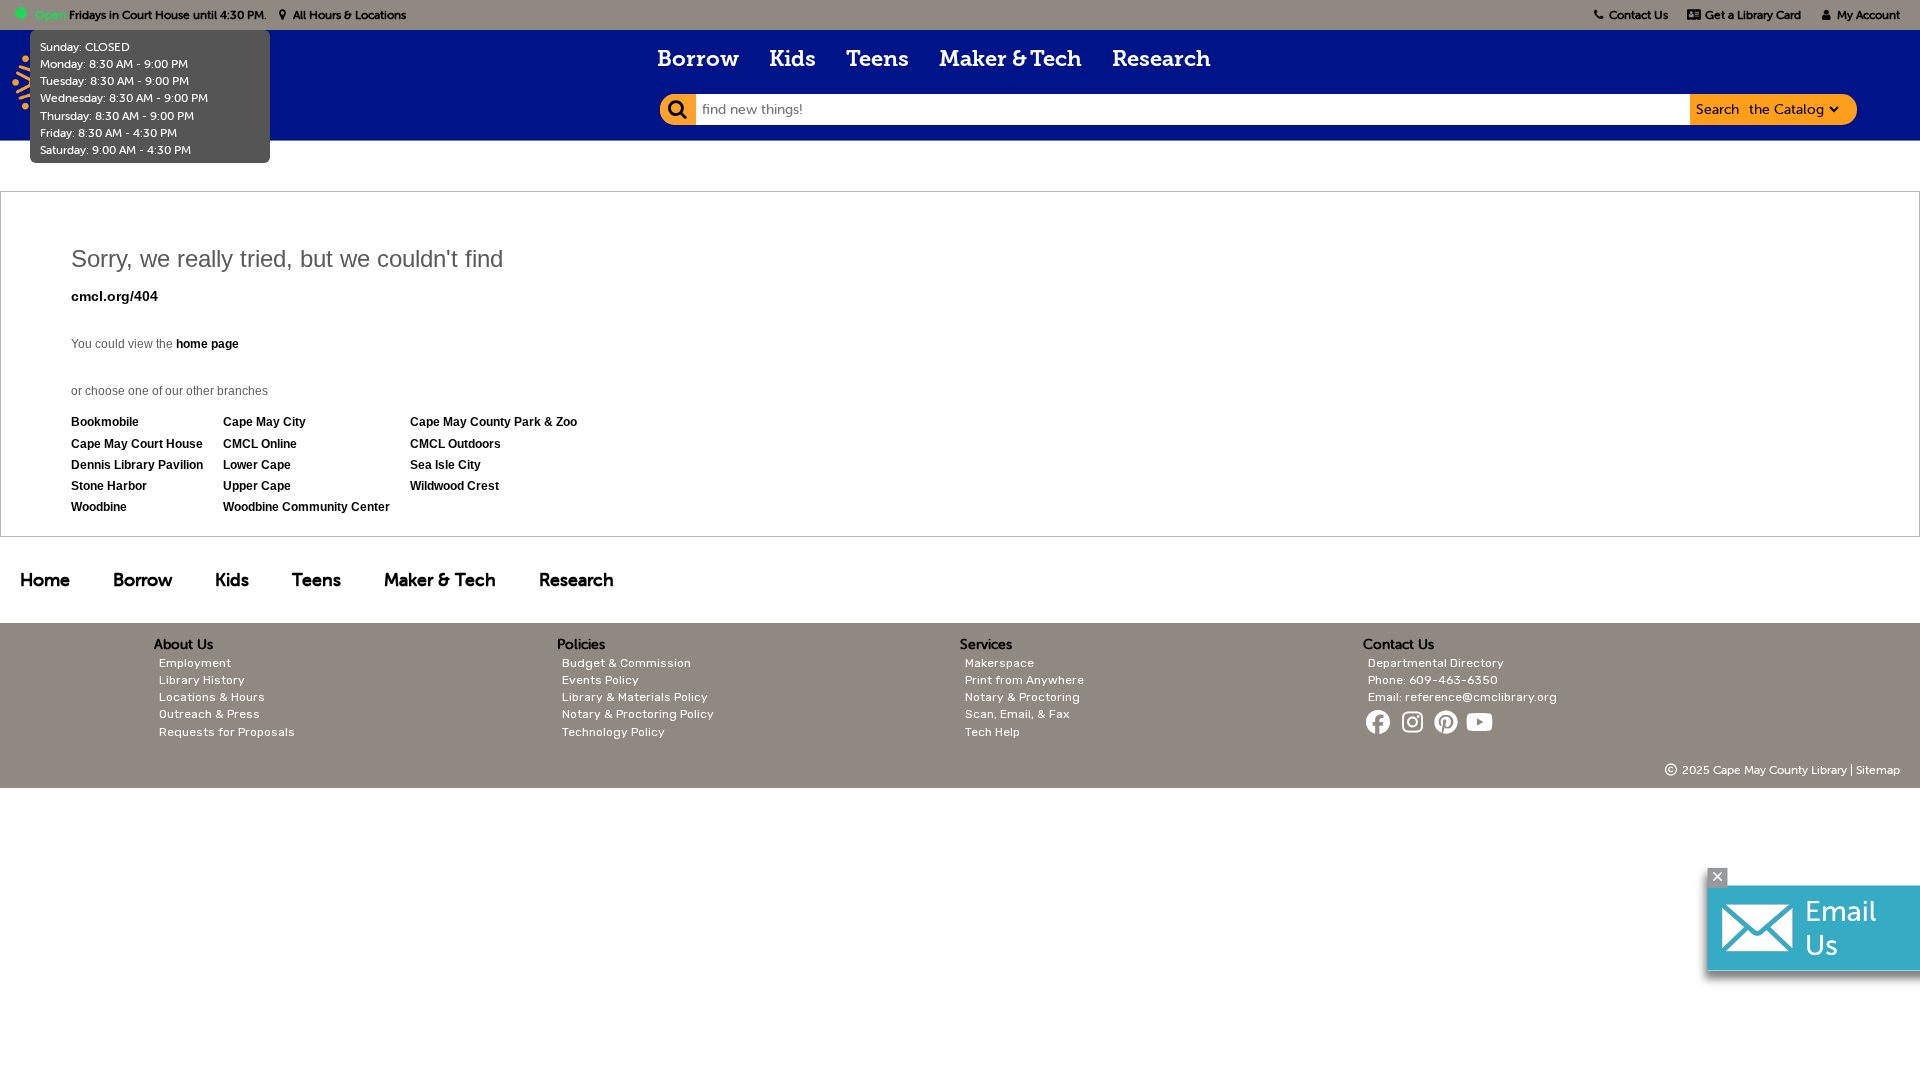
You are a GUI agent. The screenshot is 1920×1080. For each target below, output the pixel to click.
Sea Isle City (445, 465)
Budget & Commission (626, 663)
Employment (195, 663)
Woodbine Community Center (306, 507)
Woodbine (99, 507)
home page (207, 344)
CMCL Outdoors (455, 444)
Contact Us (1638, 14)
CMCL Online (260, 444)
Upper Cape (257, 486)
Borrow (698, 60)
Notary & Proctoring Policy (638, 714)
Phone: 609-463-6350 (1433, 680)
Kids (792, 60)
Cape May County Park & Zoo (493, 422)
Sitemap (1878, 769)
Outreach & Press (209, 714)
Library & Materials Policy (635, 697)
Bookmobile (105, 422)
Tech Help (992, 732)
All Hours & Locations (348, 14)
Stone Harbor (109, 486)
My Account (1867, 14)
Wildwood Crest (454, 486)
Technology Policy (613, 732)
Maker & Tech (1010, 60)
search (1717, 109)
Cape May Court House (137, 444)
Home (45, 579)
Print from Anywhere (1024, 680)
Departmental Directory (1436, 663)
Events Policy (600, 680)
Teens (877, 60)
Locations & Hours (212, 697)
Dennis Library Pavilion (137, 465)
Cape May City (264, 422)
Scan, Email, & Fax (1017, 714)
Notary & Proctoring (1022, 697)
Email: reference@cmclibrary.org (1462, 697)
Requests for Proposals (227, 732)
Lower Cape (257, 465)
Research (1161, 60)
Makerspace (999, 663)
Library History (202, 680)
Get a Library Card (1751, 14)
